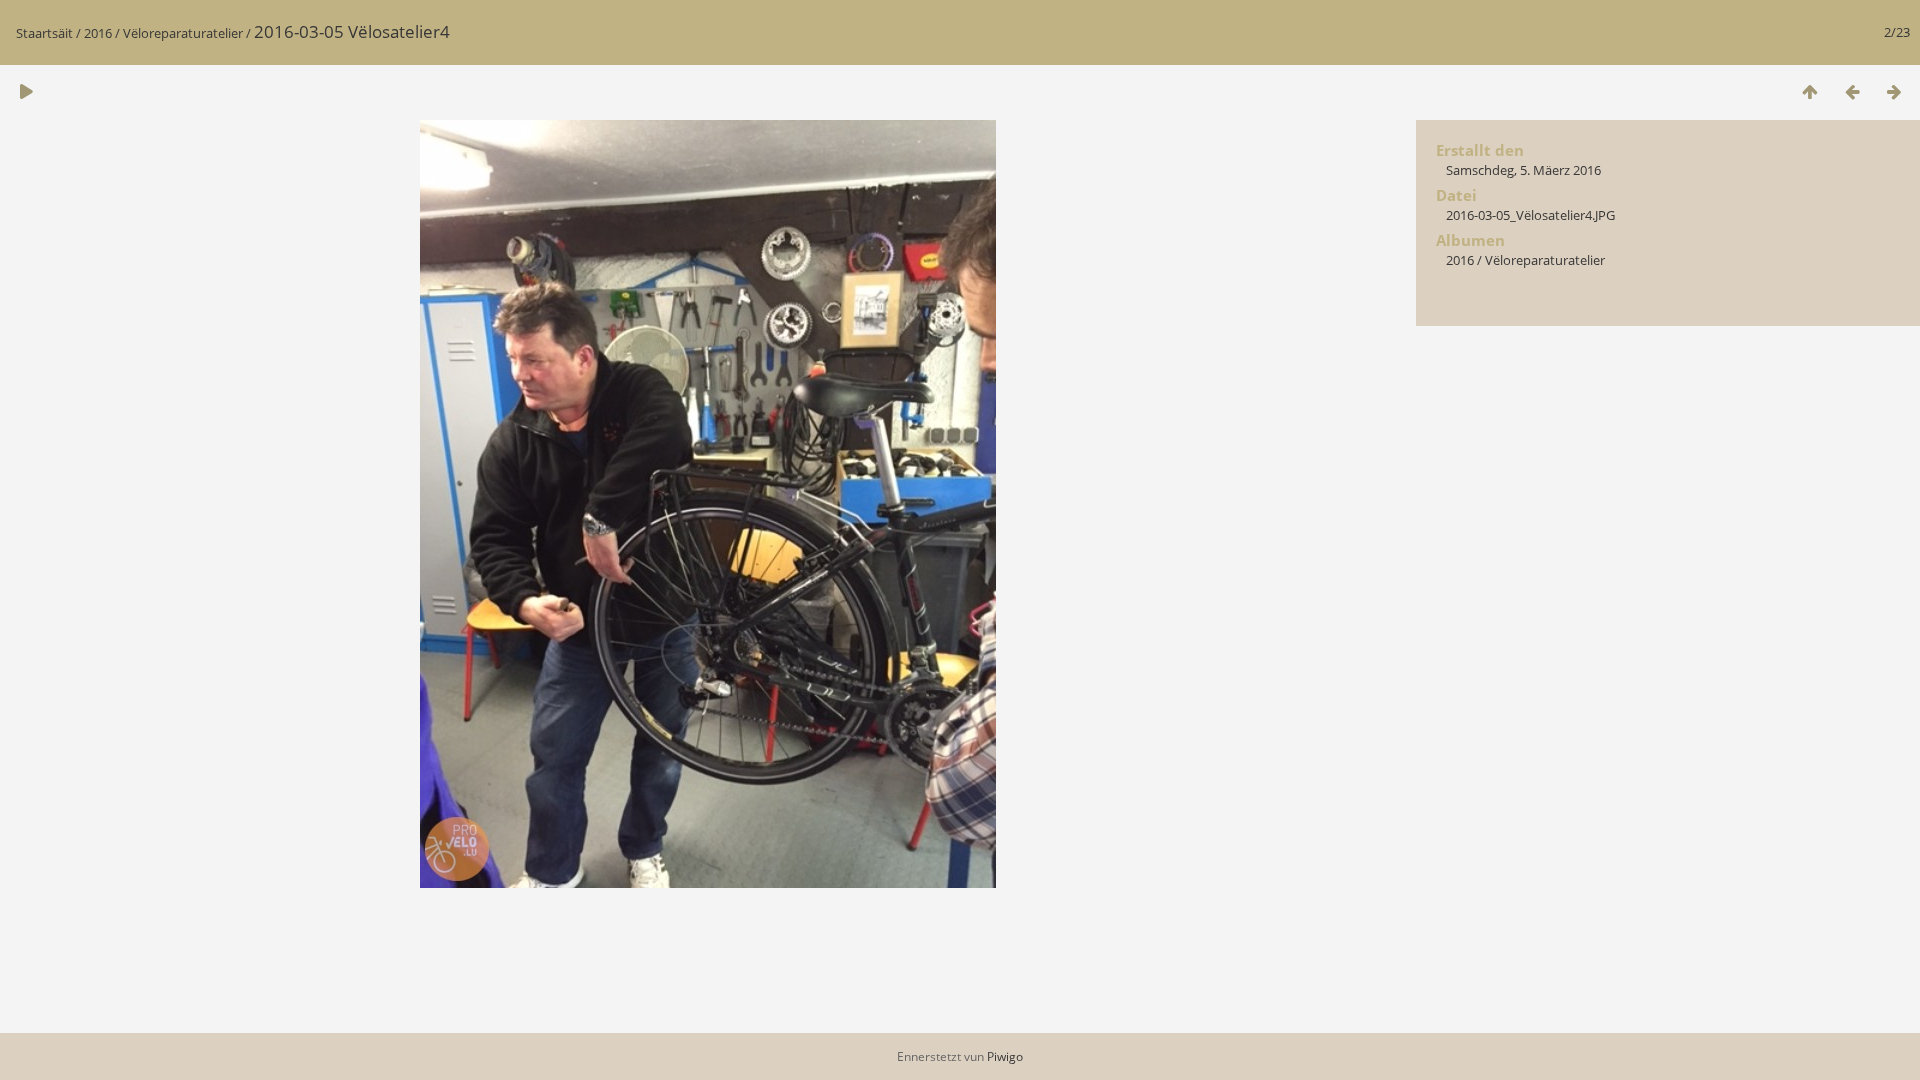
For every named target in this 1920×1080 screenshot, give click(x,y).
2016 (98, 33)
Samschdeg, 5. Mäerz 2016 (1523, 170)
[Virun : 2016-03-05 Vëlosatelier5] (1894, 91)
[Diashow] (26, 91)
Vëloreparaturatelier (183, 33)
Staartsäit (44, 33)
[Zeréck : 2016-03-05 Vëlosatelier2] (1852, 91)
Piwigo (1005, 1056)
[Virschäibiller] (1810, 91)
